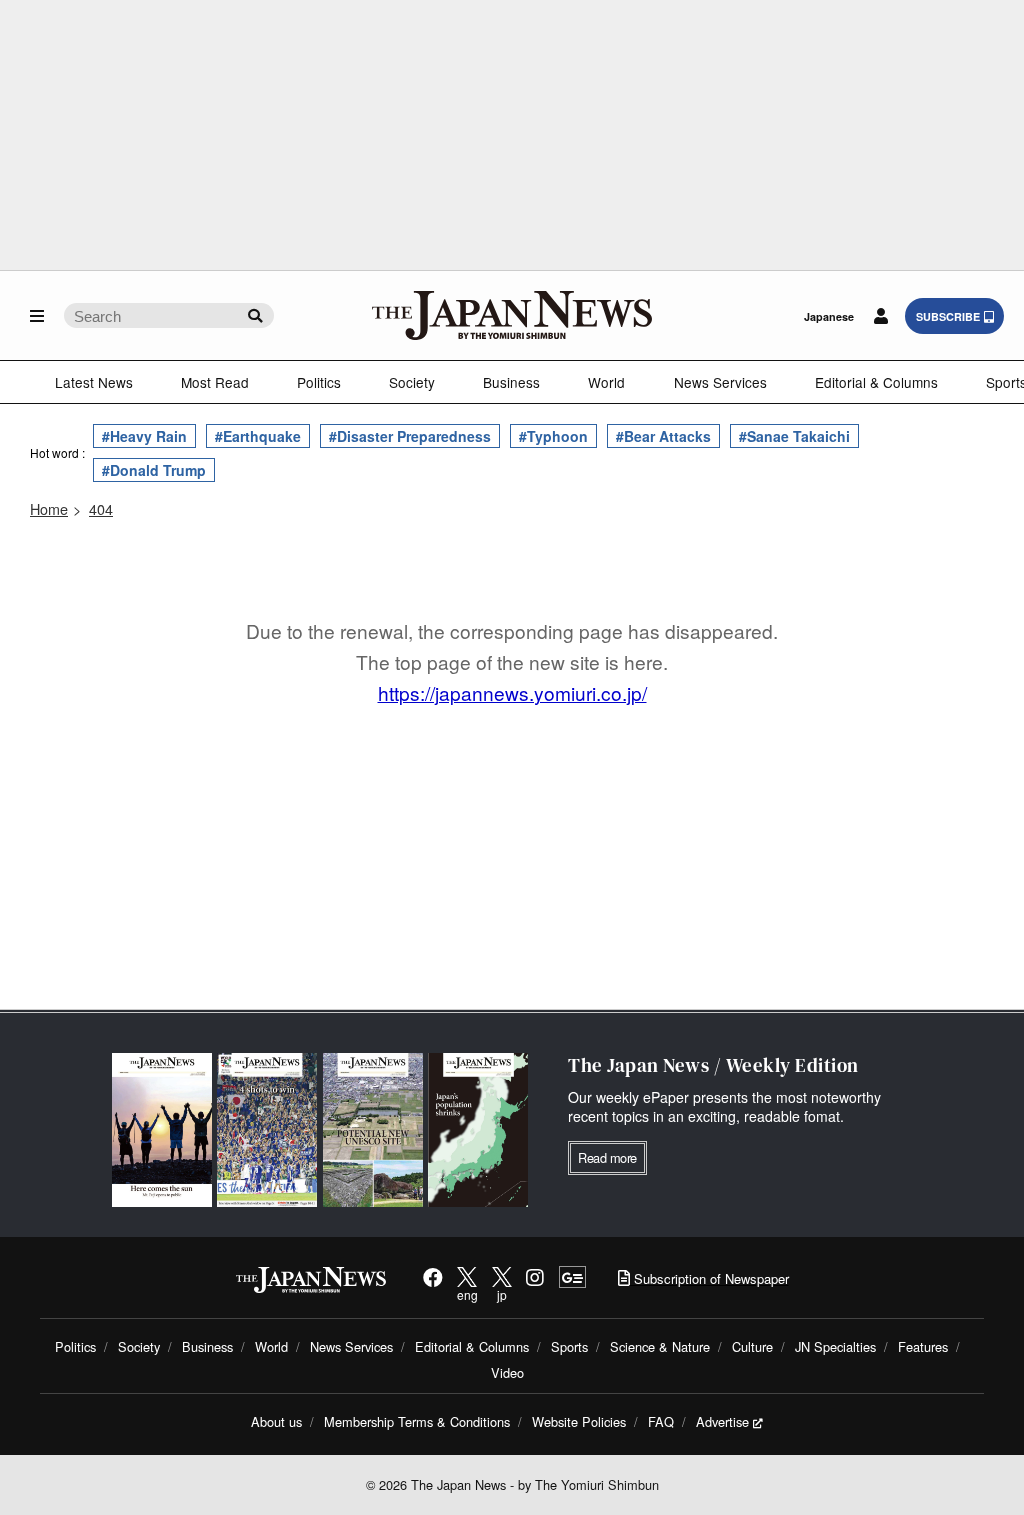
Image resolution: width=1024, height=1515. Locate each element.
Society (412, 382)
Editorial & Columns (876, 382)
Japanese (829, 316)
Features (923, 1346)
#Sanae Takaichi (794, 436)
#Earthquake (258, 436)
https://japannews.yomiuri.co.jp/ (512, 692)
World (606, 382)
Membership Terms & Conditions (417, 1421)
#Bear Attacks (663, 436)
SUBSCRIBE (948, 316)
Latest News (94, 382)
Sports (569, 1346)
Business (511, 382)
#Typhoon (553, 436)
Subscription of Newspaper (709, 1278)
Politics (319, 382)
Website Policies (579, 1421)
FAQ (661, 1421)
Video (507, 1372)
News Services (720, 382)
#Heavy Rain (144, 436)
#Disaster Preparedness (410, 436)
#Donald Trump (154, 470)
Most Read (215, 382)
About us (276, 1421)
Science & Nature (660, 1346)
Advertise (722, 1421)
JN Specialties (835, 1346)
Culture (752, 1346)
